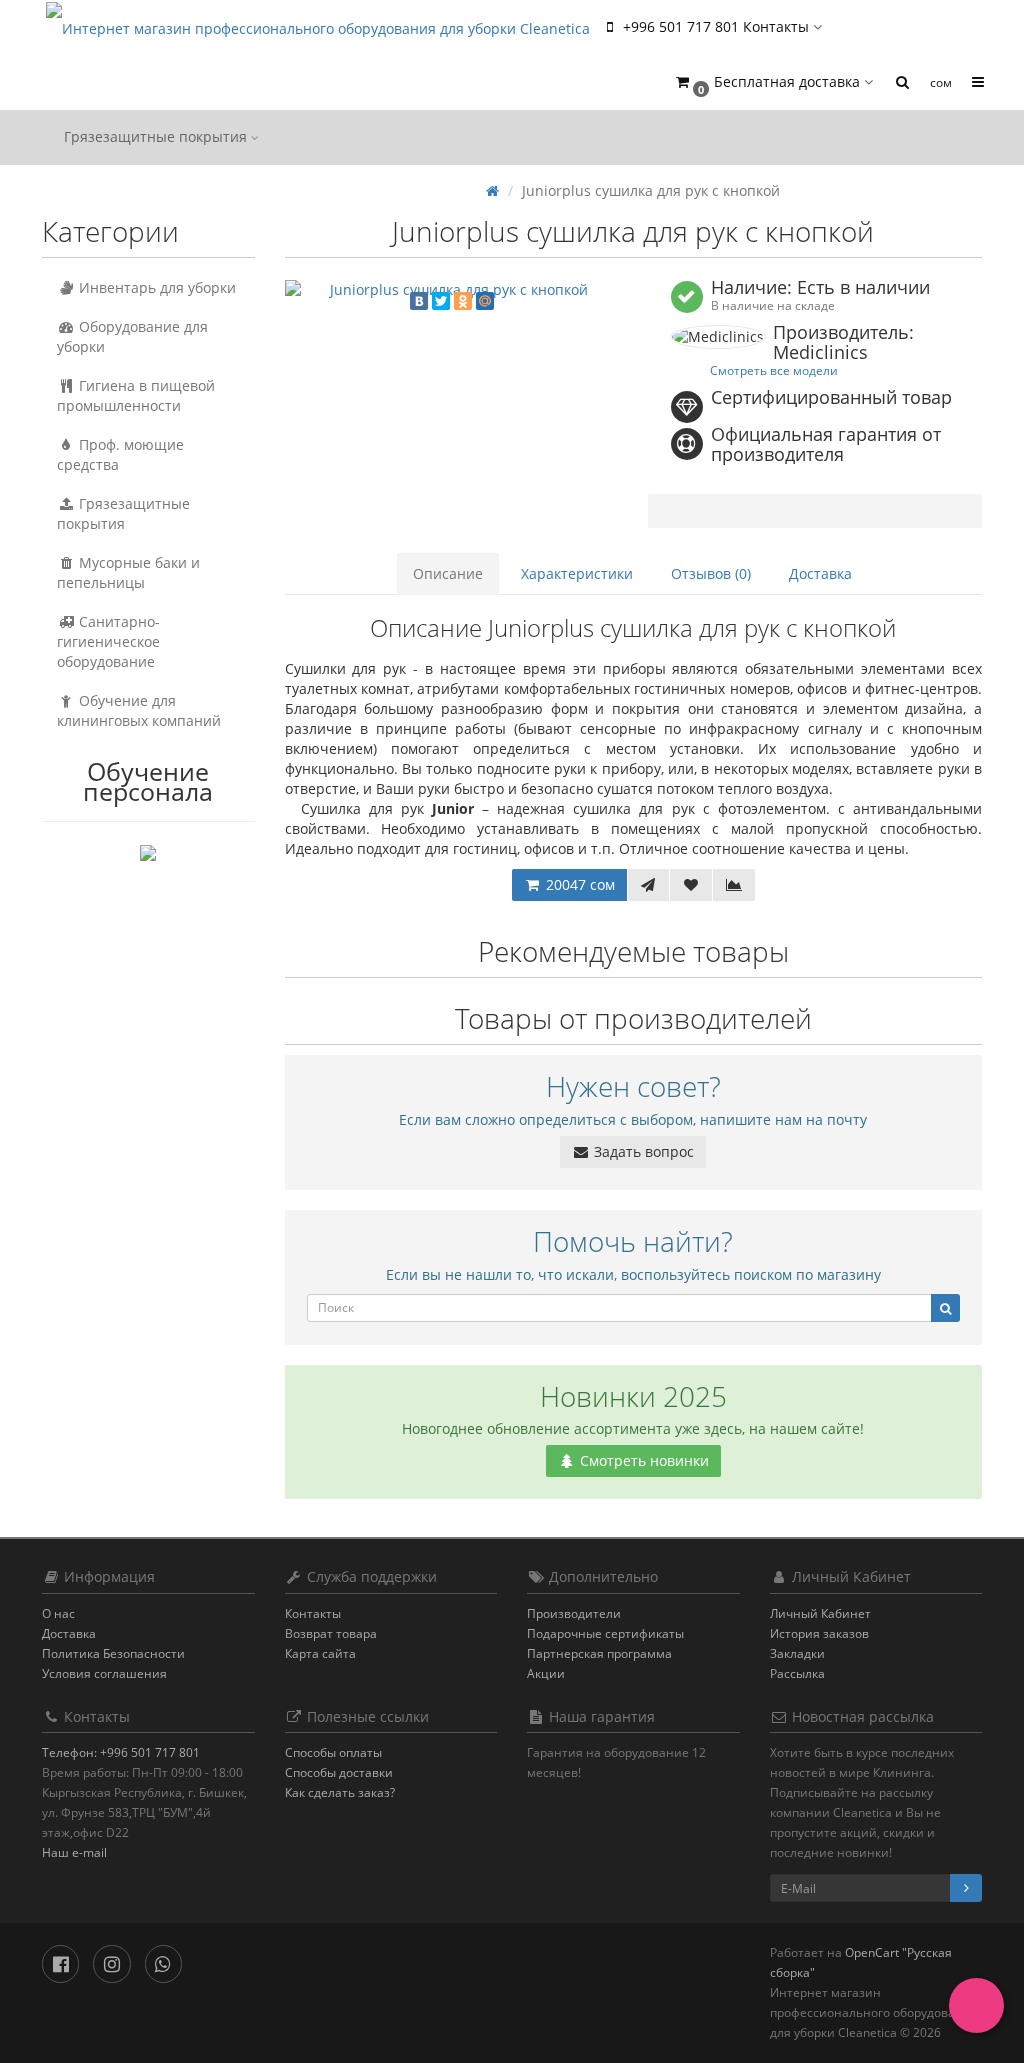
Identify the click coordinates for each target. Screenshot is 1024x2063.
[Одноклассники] (463, 301)
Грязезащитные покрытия (157, 136)
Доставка (820, 573)
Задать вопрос (642, 1151)
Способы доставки (339, 1772)
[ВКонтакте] (419, 301)
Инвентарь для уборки (155, 287)
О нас (58, 1613)
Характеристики (577, 573)
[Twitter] (441, 301)
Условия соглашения (104, 1673)
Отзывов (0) (711, 573)
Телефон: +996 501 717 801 (121, 1752)
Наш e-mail (74, 1852)
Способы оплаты (333, 1752)
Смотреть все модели (774, 370)
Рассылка (797, 1673)
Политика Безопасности (113, 1653)
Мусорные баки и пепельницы (128, 572)
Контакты (313, 1613)
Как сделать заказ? (340, 1792)
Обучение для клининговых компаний (139, 710)
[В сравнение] (734, 885)
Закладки (797, 1653)
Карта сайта (320, 1653)
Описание (448, 573)
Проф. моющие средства (120, 454)
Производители (574, 1613)
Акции (546, 1673)
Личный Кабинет (820, 1613)
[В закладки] (691, 885)
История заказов (819, 1633)
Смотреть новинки (642, 1460)
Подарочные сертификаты (605, 1633)
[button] (773, 82)
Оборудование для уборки (132, 336)
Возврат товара (331, 1633)
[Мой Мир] (485, 301)
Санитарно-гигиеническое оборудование (108, 641)
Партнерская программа (599, 1653)
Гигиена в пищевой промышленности (136, 395)
